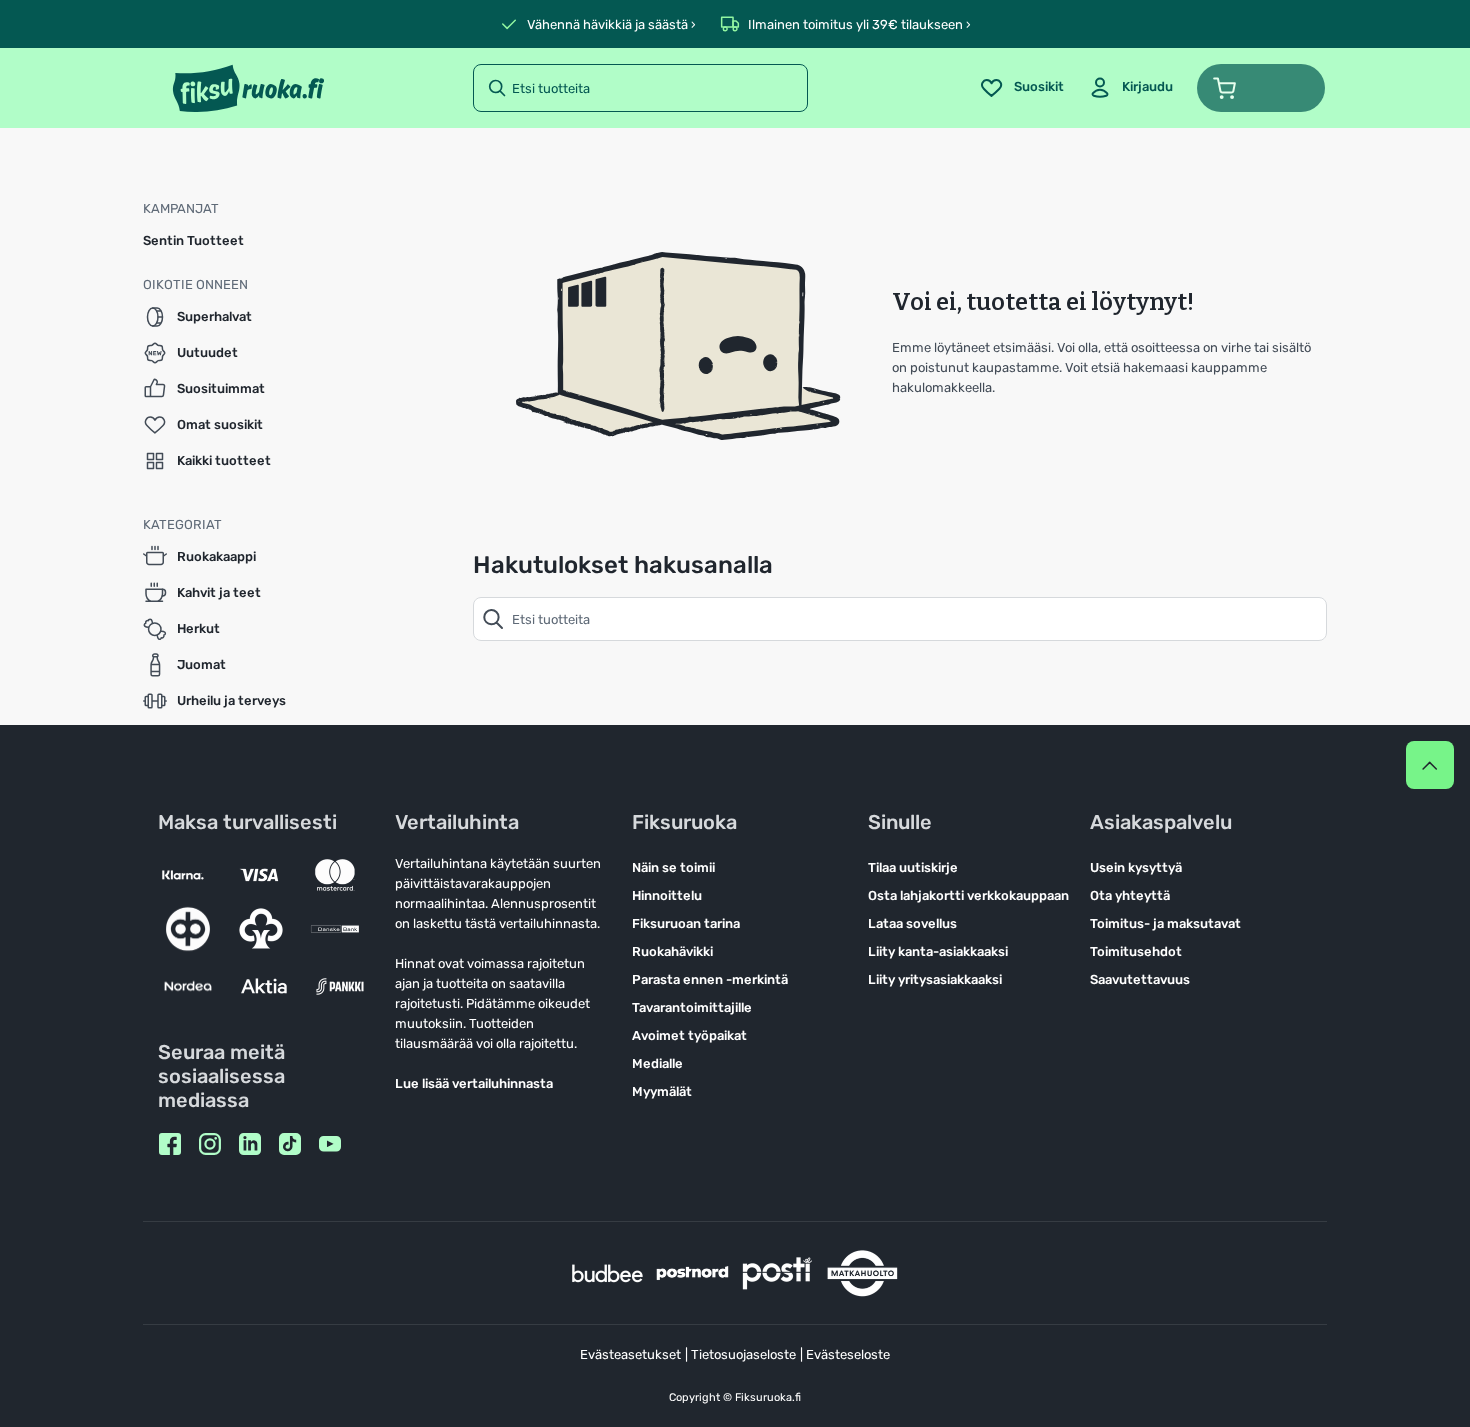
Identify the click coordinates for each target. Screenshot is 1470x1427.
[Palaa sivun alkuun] (1430, 765)
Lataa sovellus (912, 923)
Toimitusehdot (1136, 951)
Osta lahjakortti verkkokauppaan (968, 895)
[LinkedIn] (250, 1144)
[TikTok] (290, 1144)
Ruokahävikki (672, 951)
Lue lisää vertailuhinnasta (474, 1083)
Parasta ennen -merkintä (710, 979)
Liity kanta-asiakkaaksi (938, 951)
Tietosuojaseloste (743, 1354)
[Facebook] (170, 1144)
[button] (1261, 88)
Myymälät (662, 1091)
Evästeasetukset (630, 1354)
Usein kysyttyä (1136, 867)
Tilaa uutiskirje (913, 867)
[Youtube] (330, 1144)
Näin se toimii (673, 867)
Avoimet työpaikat (689, 1035)
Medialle (657, 1063)
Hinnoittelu (667, 895)
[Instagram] (210, 1144)
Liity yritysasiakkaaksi (935, 979)
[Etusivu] (248, 88)
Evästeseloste (848, 1354)
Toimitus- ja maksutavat (1165, 923)
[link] (1130, 88)
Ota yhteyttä (1130, 895)
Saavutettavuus (1140, 979)
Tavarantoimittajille (692, 1007)
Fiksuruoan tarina (686, 923)
